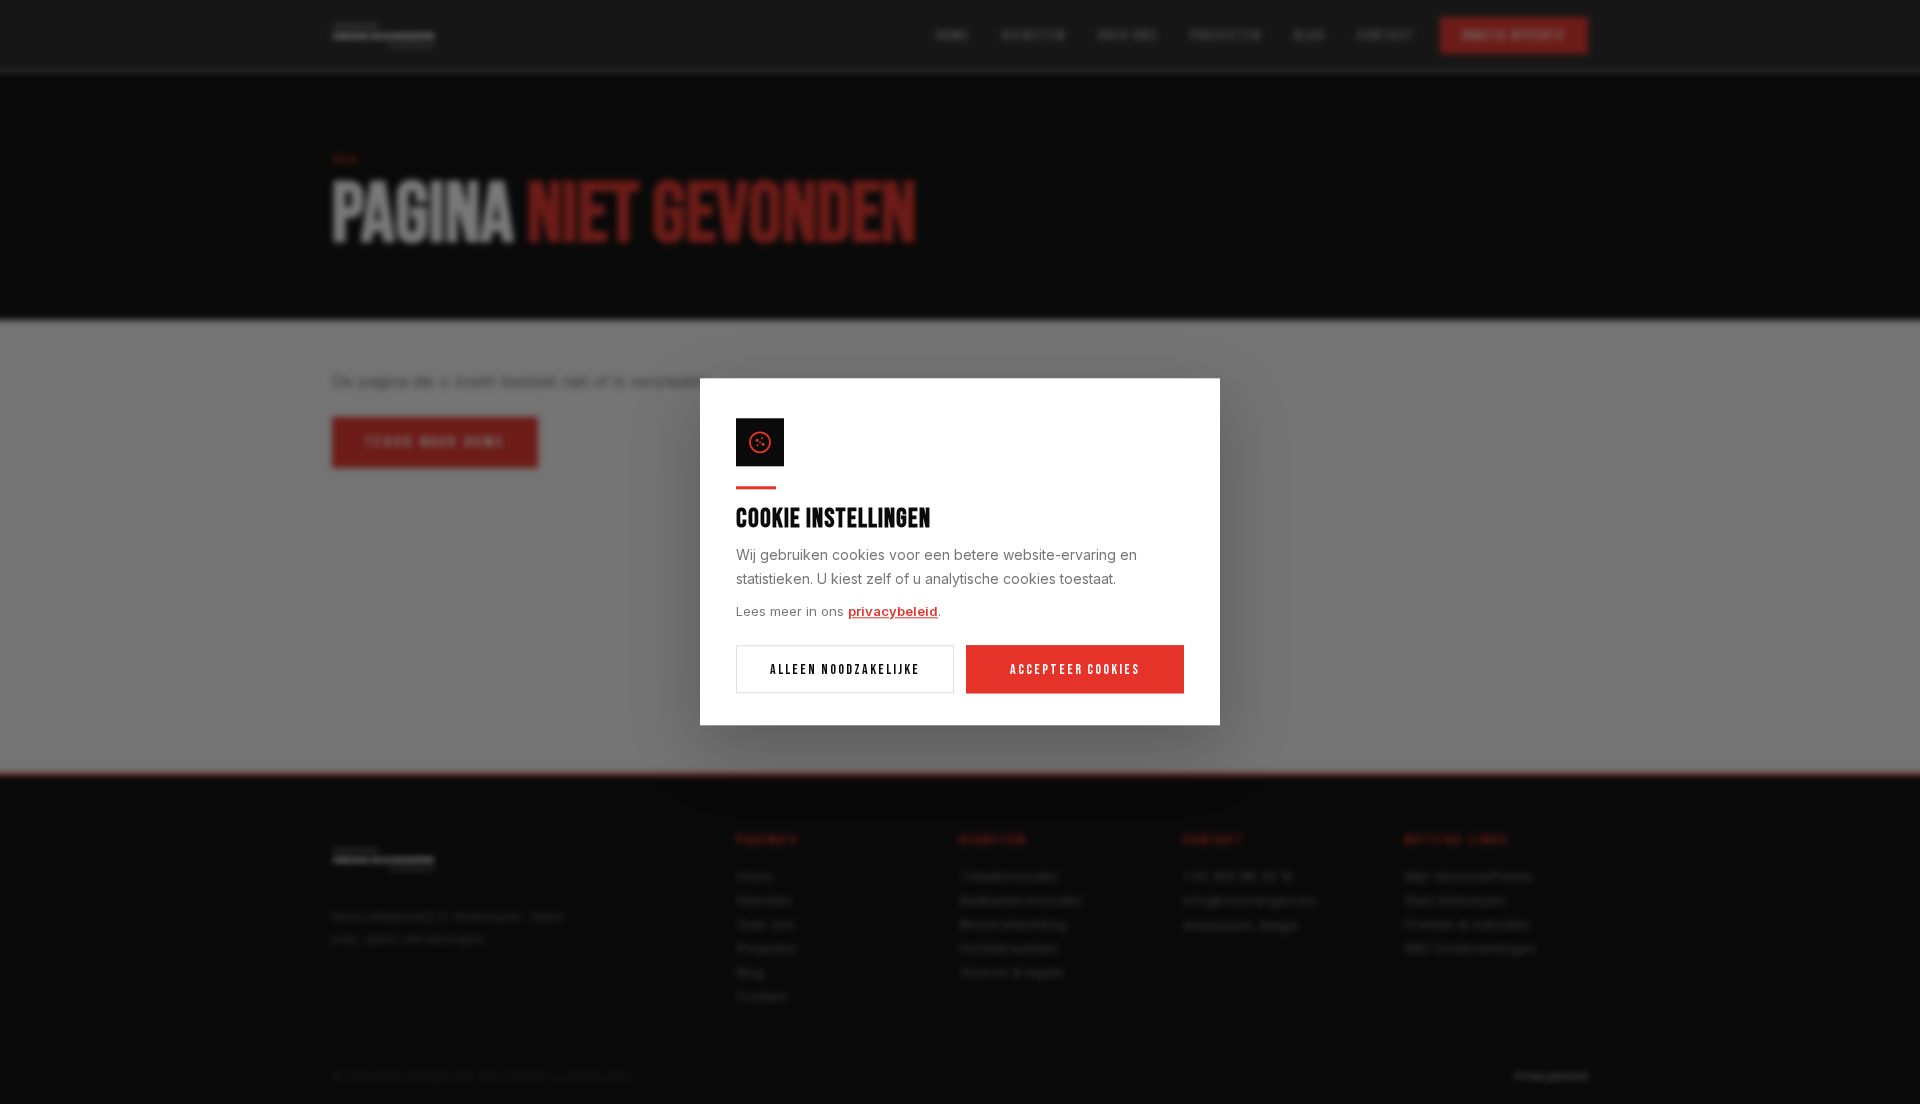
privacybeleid (893, 611)
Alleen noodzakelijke (845, 669)
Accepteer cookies (1075, 669)
